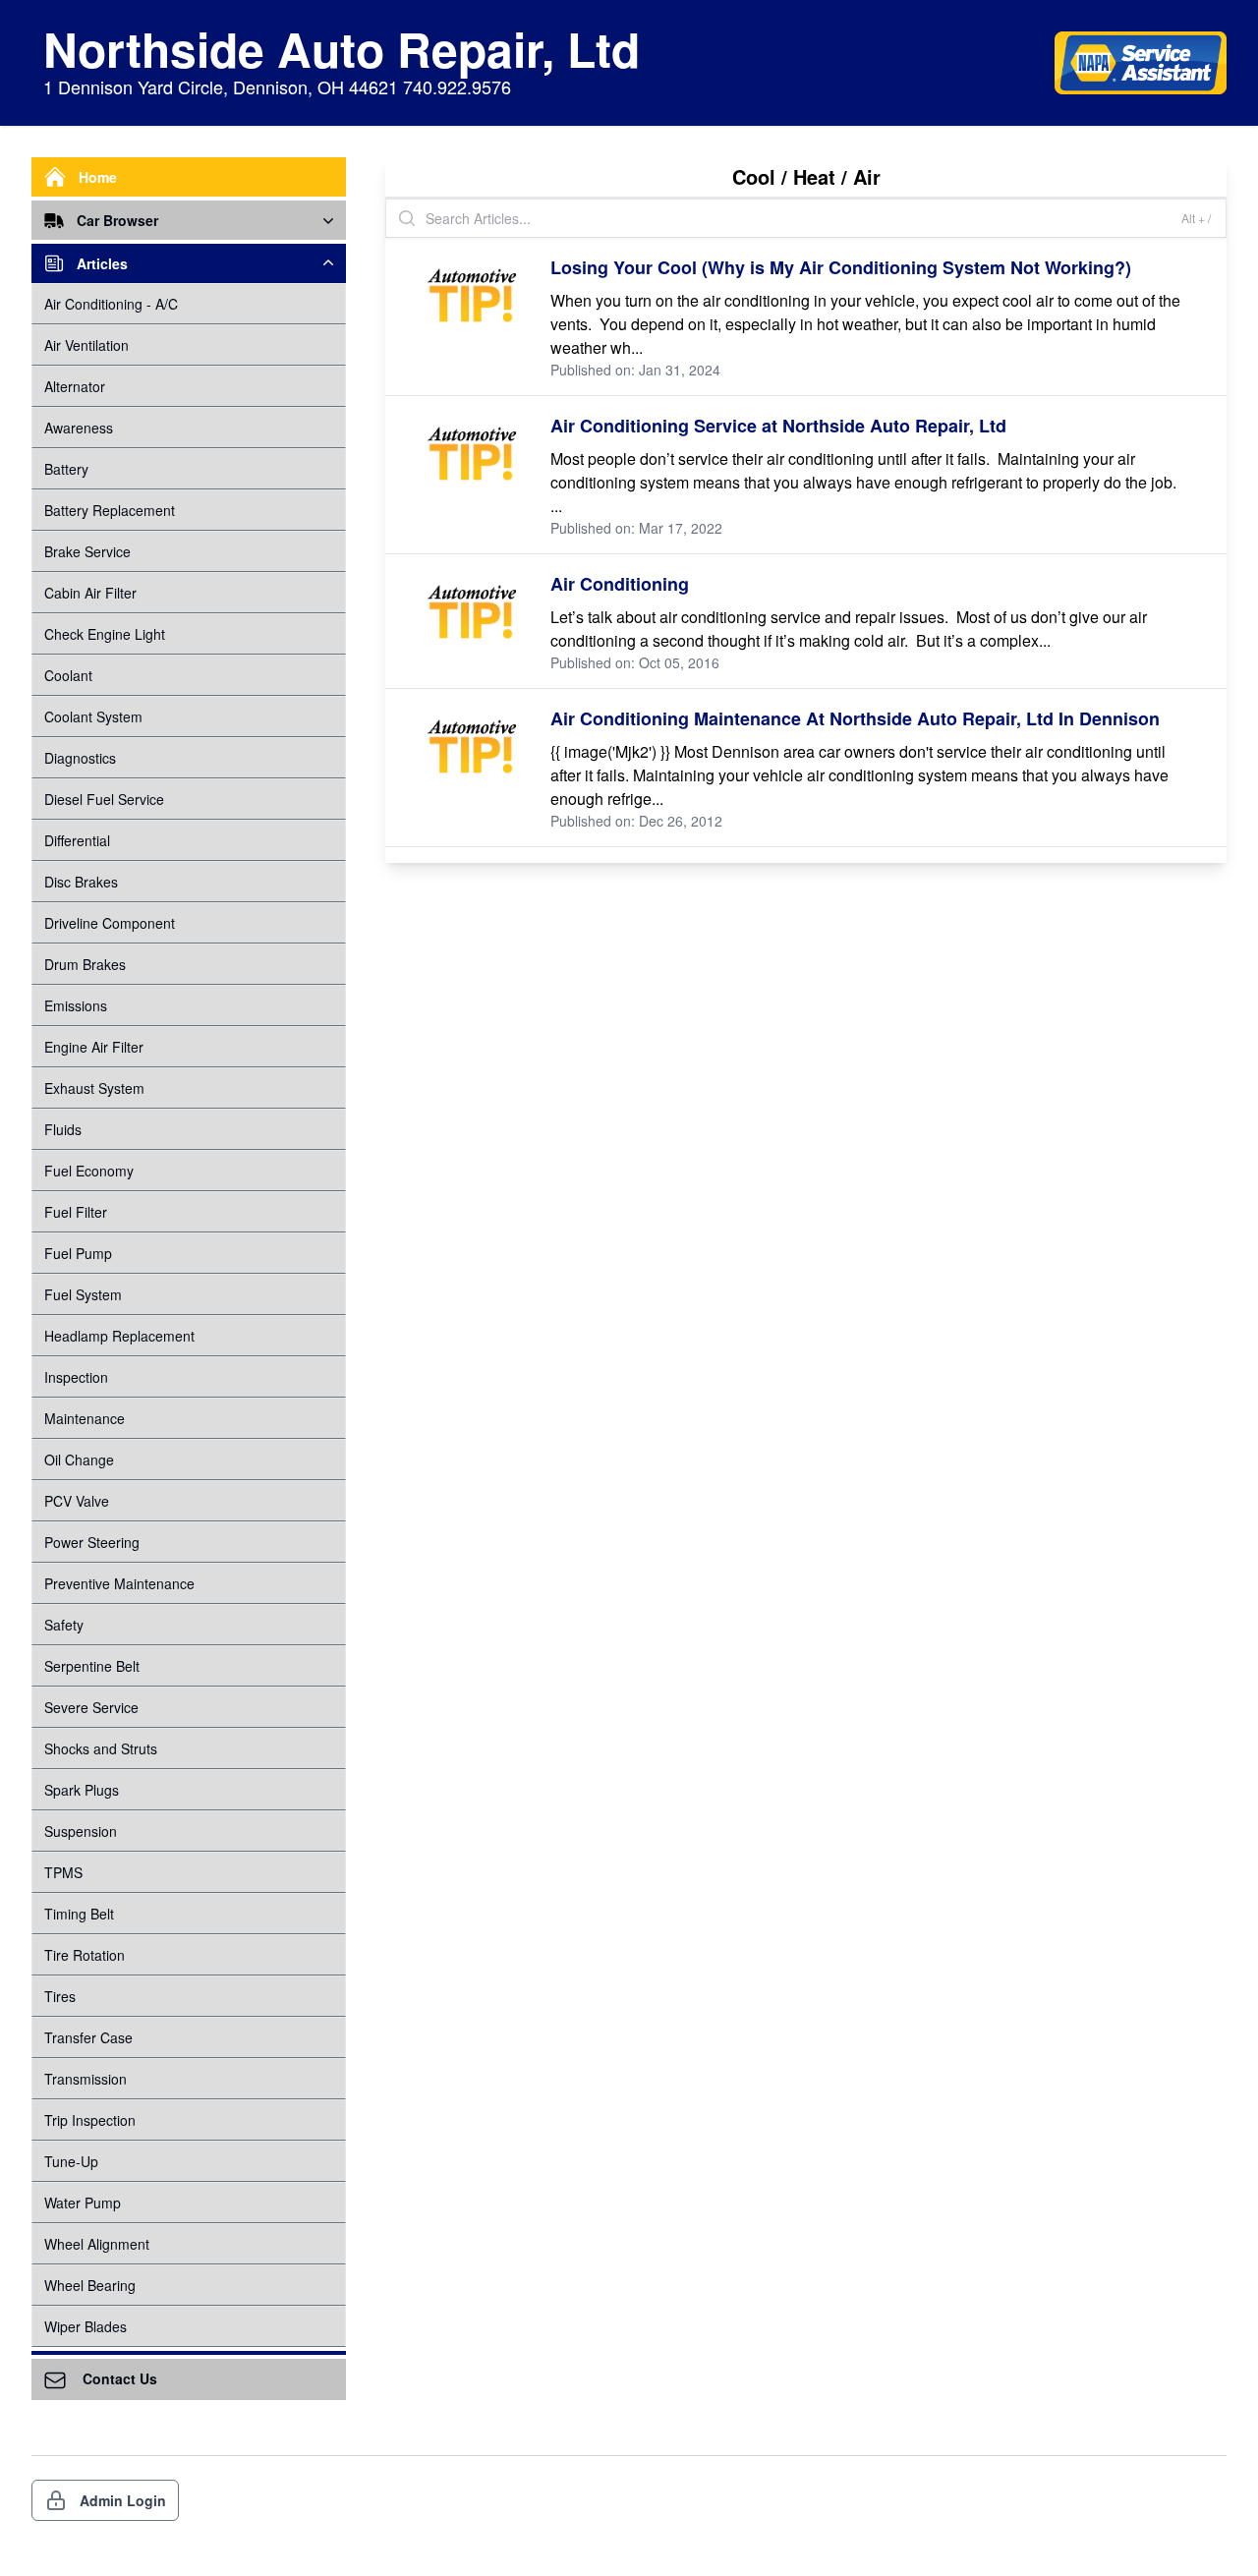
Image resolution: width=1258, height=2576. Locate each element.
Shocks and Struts (101, 1748)
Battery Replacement (110, 510)
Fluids (63, 1129)
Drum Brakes (85, 964)
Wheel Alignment (97, 2244)
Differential (77, 840)
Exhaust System (94, 1088)
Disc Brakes (81, 882)
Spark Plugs (82, 1790)
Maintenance (85, 1418)
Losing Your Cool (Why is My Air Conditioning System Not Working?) (841, 267)
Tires (60, 1996)
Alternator (75, 386)
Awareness (79, 428)
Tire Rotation (85, 1955)
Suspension (81, 1831)
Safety (64, 1625)
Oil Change (79, 1460)
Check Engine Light (105, 634)
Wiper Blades (86, 2326)
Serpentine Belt (92, 1666)
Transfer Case (88, 2037)
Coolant (68, 675)
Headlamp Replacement (119, 1336)
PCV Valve (77, 1501)
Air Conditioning (620, 584)
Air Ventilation (86, 345)
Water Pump (83, 2203)
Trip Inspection (90, 2120)
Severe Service (91, 1707)
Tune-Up (71, 2161)
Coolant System (93, 716)
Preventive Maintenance (119, 1583)
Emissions (76, 1005)
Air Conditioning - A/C (111, 304)
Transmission (86, 2079)
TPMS (63, 1872)
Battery (66, 469)
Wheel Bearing (90, 2285)
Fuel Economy (89, 1171)
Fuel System (83, 1294)
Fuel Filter (76, 1212)
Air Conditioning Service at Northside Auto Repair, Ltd (778, 426)
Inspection (76, 1377)
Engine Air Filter (94, 1047)
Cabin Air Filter (90, 593)
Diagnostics (80, 758)
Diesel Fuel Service (104, 799)
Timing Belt (79, 1914)
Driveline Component (110, 923)
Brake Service (87, 551)
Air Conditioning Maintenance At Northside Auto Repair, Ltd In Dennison (855, 718)
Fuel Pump (78, 1253)
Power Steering (92, 1542)
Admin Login (123, 2500)
